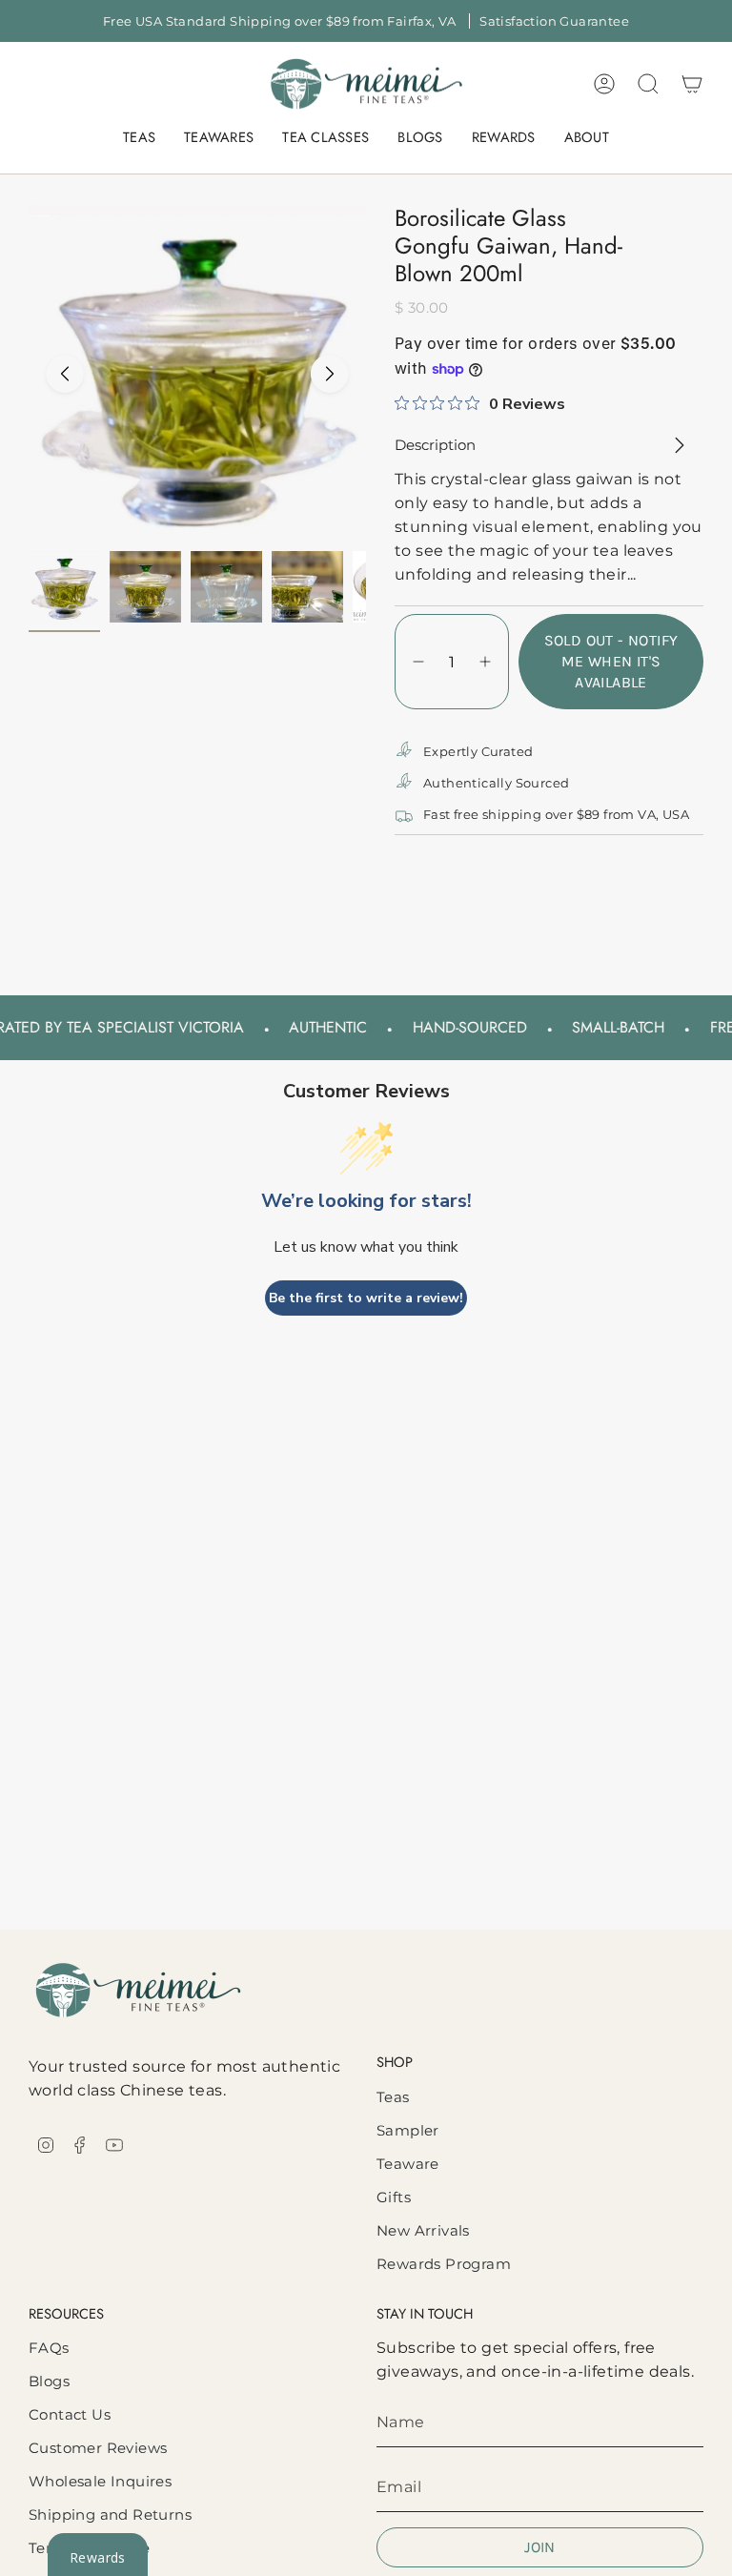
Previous (65, 374)
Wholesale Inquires (100, 2481)
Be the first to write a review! (366, 1298)
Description (435, 445)
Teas (393, 2097)
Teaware (408, 2164)
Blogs (49, 2381)
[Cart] (692, 84)
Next (330, 374)
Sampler (408, 2130)
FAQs (49, 2348)
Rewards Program (444, 2264)
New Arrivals (423, 2230)
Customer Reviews (98, 2448)
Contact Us (70, 2414)
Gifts (394, 2197)
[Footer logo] (138, 1990)
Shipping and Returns (110, 2515)
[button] (139, 138)
